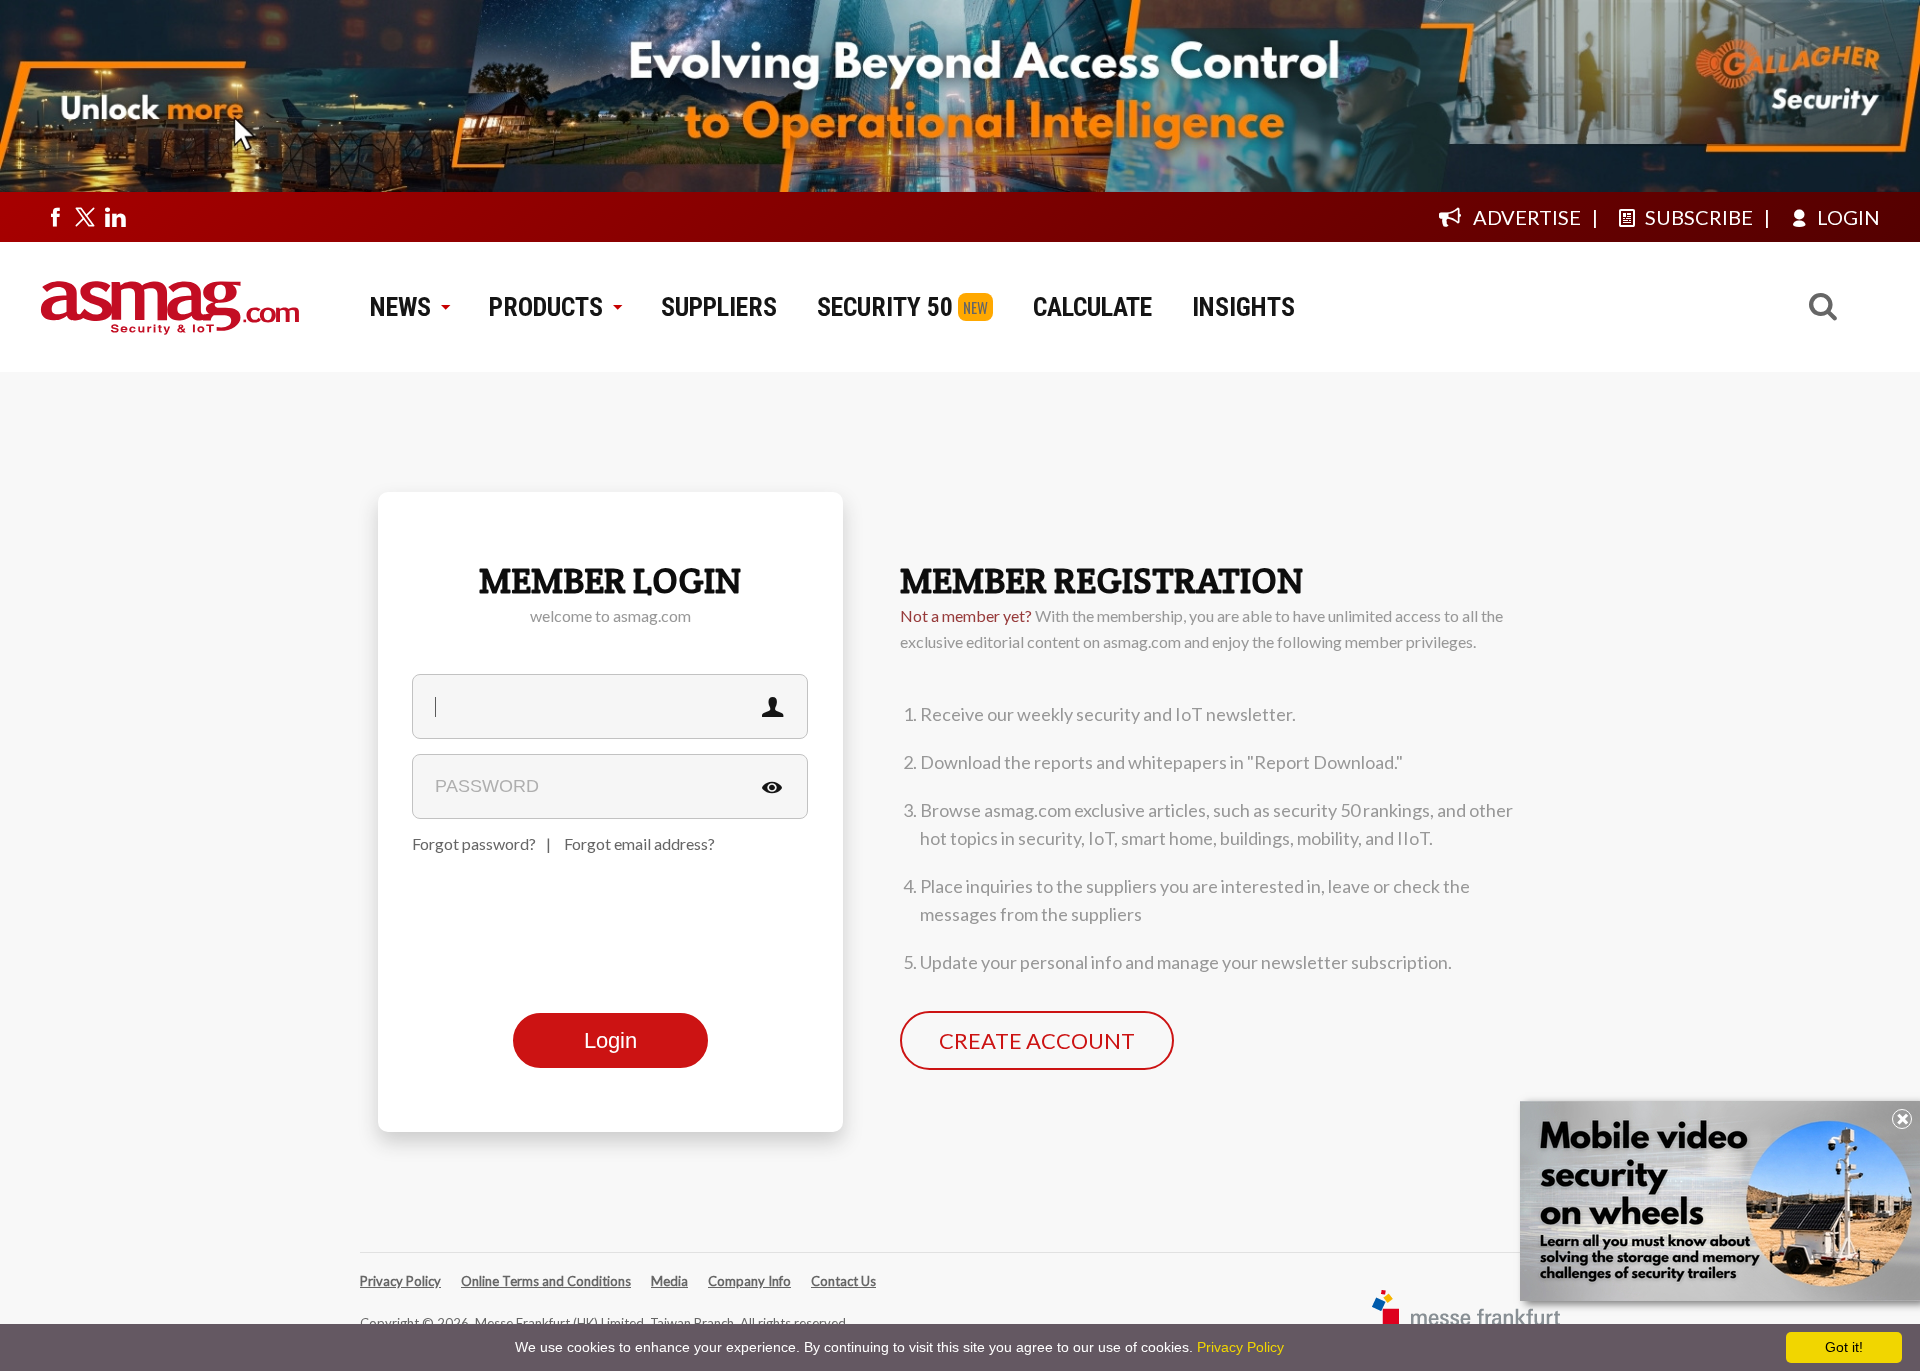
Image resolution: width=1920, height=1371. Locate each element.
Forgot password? (474, 843)
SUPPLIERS (719, 307)
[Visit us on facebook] (55, 217)
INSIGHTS (1243, 307)
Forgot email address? (639, 843)
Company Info (749, 1281)
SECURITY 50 (885, 307)
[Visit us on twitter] (85, 217)
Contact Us (843, 1281)
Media (669, 1281)
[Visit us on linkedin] (115, 217)
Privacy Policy (400, 1281)
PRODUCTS (546, 307)
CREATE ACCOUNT (1037, 1040)
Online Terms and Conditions (546, 1281)
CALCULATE (1092, 307)
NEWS (400, 307)
